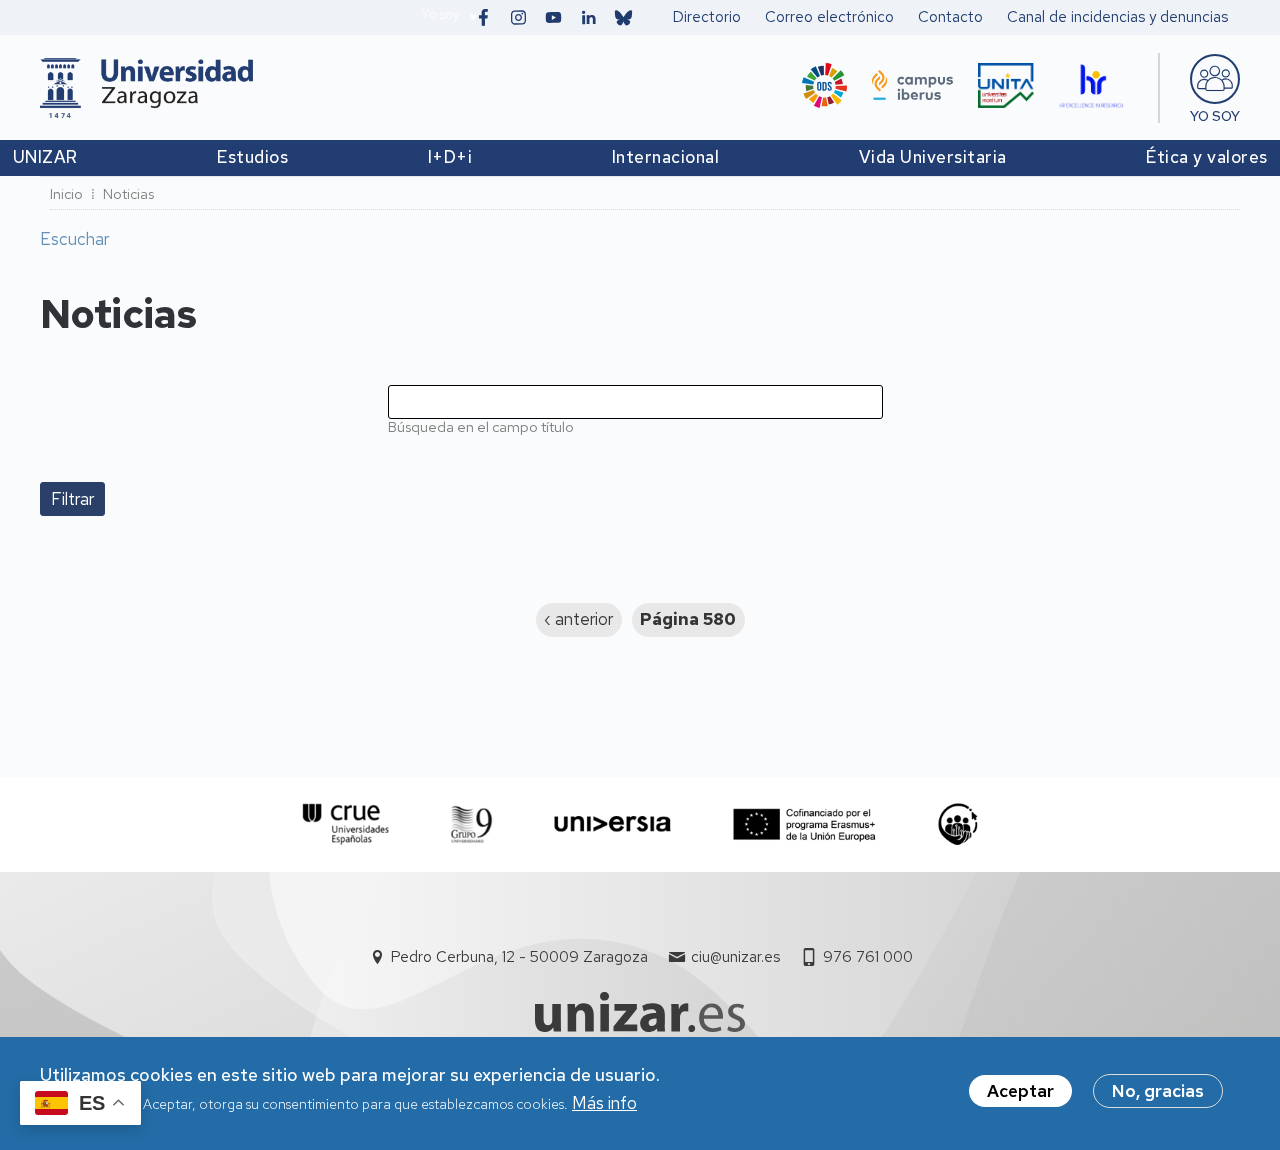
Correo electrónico (829, 17)
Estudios (252, 157)
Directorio (707, 17)
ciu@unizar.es (735, 957)
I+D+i (450, 157)
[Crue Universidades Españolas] (346, 824)
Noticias (128, 194)
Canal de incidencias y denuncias (1117, 17)
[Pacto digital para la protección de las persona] (957, 824)
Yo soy (440, 14)
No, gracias (1158, 1091)
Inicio (66, 194)
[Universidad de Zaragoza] (146, 88)
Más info (604, 1104)
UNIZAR (45, 157)
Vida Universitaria (933, 157)
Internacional (666, 157)
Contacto (950, 17)
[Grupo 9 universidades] (471, 824)
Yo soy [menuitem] (1215, 116)
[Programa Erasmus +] (804, 824)
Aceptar (1020, 1091)
